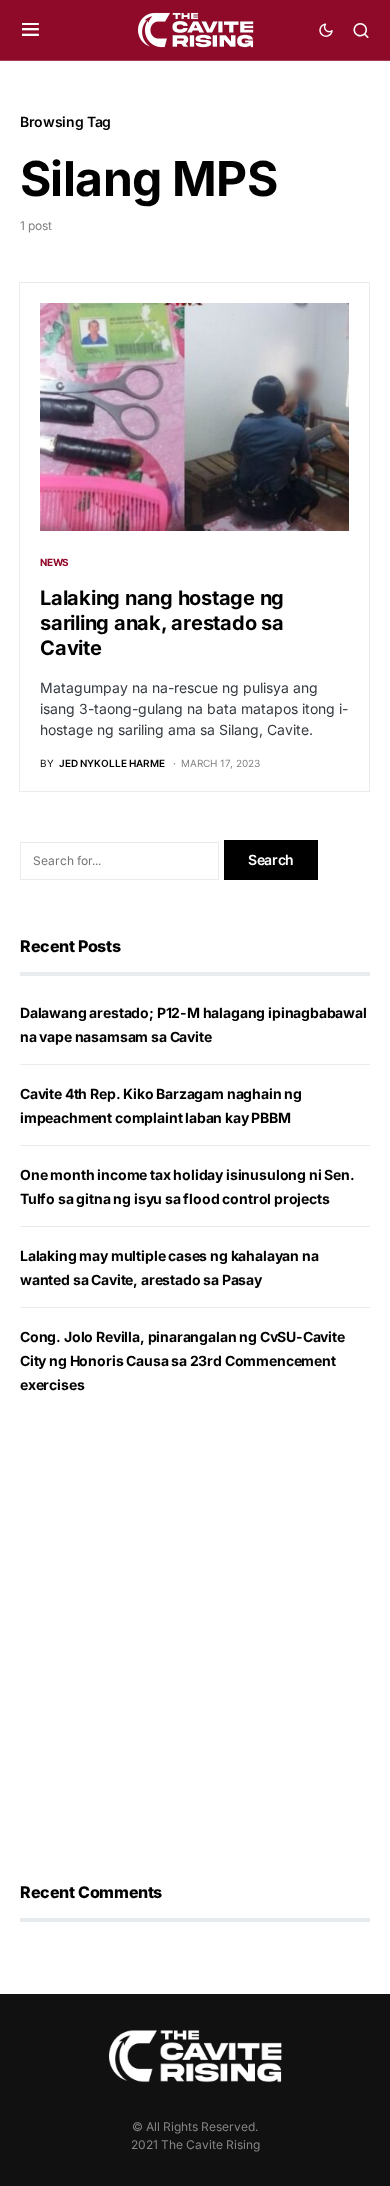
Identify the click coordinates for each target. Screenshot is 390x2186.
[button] (30, 30)
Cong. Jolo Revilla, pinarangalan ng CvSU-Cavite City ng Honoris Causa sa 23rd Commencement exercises (182, 1360)
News (54, 562)
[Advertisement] (195, 1639)
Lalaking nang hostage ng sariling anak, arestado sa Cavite (162, 623)
